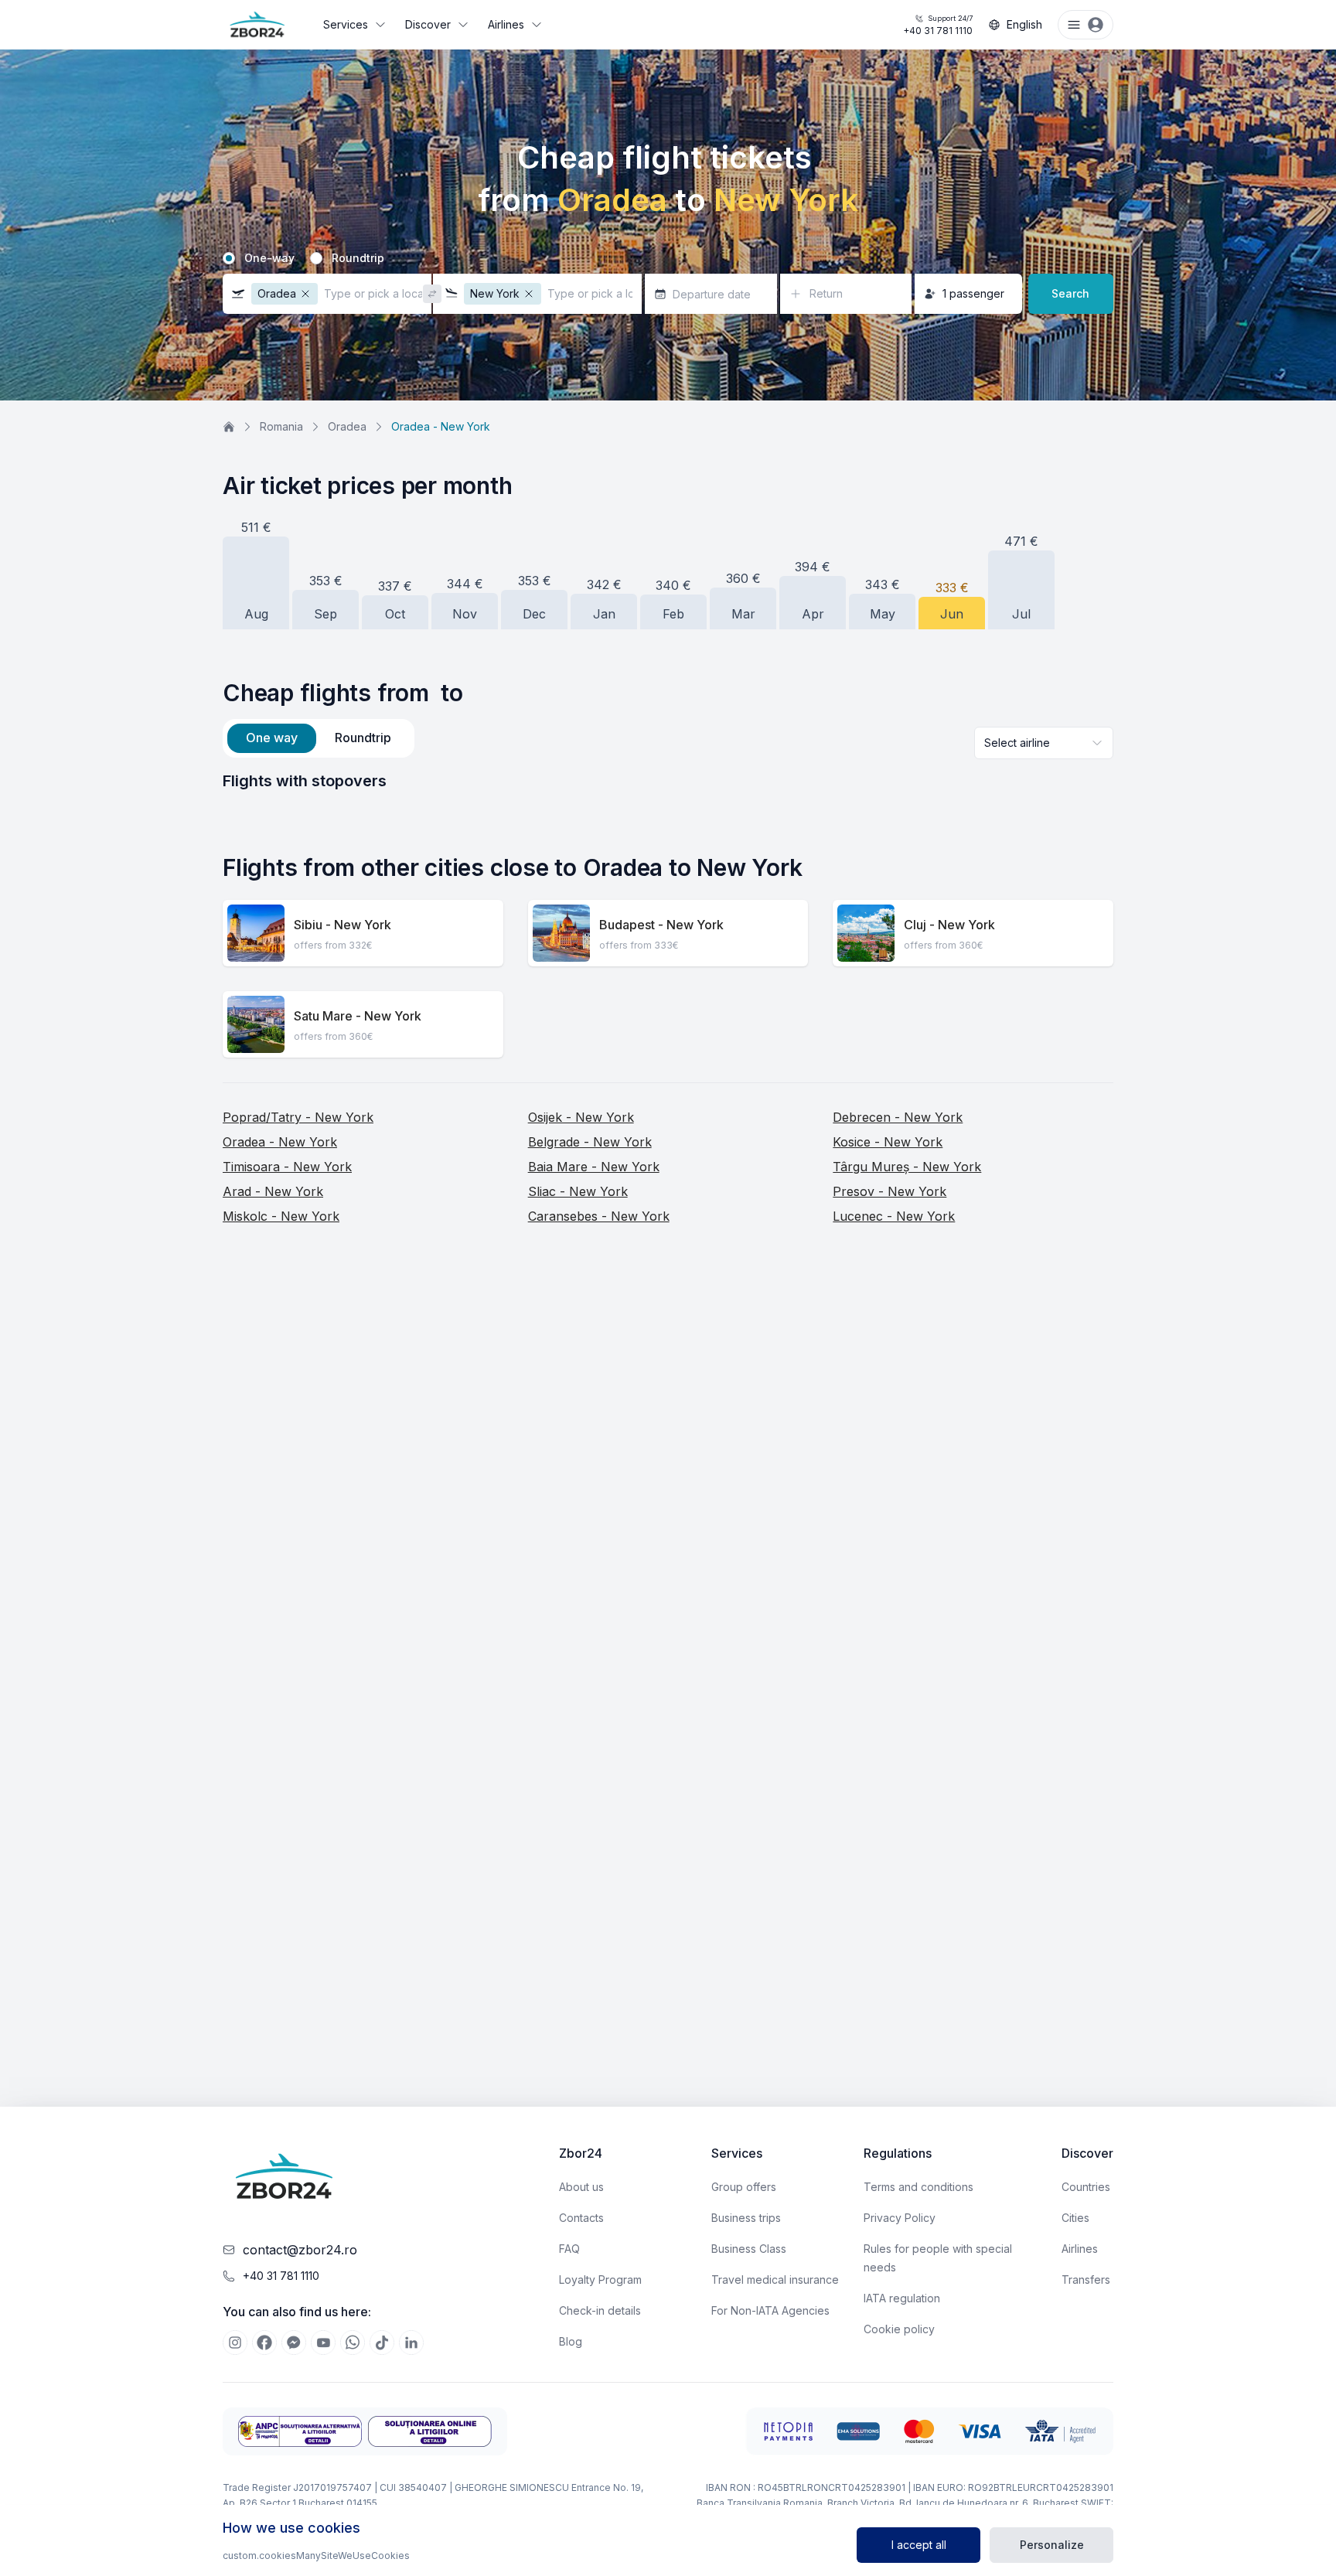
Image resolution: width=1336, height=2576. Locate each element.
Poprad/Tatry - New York (298, 1117)
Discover (428, 24)
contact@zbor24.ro (300, 2250)
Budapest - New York (661, 925)
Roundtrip (358, 258)
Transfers (1086, 2280)
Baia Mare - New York (594, 1167)
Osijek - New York (581, 1117)
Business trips (746, 2218)
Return (826, 293)
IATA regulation (902, 2298)
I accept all (919, 2545)
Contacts (581, 2218)
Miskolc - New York (281, 1216)
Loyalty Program (600, 2280)
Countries (1086, 2187)
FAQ (569, 2249)
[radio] (229, 258)
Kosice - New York (888, 1142)
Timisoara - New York (287, 1167)
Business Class (749, 2249)
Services (346, 24)
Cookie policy (899, 2329)
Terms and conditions (918, 2187)
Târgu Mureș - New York (907, 1167)
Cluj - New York (949, 925)
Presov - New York (890, 1191)
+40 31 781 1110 (938, 25)
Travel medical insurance (775, 2280)
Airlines (506, 24)
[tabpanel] (668, 781)
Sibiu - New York (343, 925)
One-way (269, 258)
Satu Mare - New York (358, 1016)
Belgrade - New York (590, 1142)
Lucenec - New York (894, 1216)
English (1024, 24)
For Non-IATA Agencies (770, 2310)
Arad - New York (273, 1191)
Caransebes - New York (599, 1216)
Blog (571, 2341)
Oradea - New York (280, 1142)
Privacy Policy (900, 2218)
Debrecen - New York (898, 1117)
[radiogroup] (668, 258)
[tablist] (319, 738)
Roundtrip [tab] (363, 738)
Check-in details (600, 2310)
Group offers (744, 2187)
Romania (281, 426)
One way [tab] (272, 738)
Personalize (1052, 2545)
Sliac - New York (578, 1191)
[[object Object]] (235, 2343)
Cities (1075, 2218)
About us (581, 2187)
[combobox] (1044, 743)
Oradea (347, 426)
